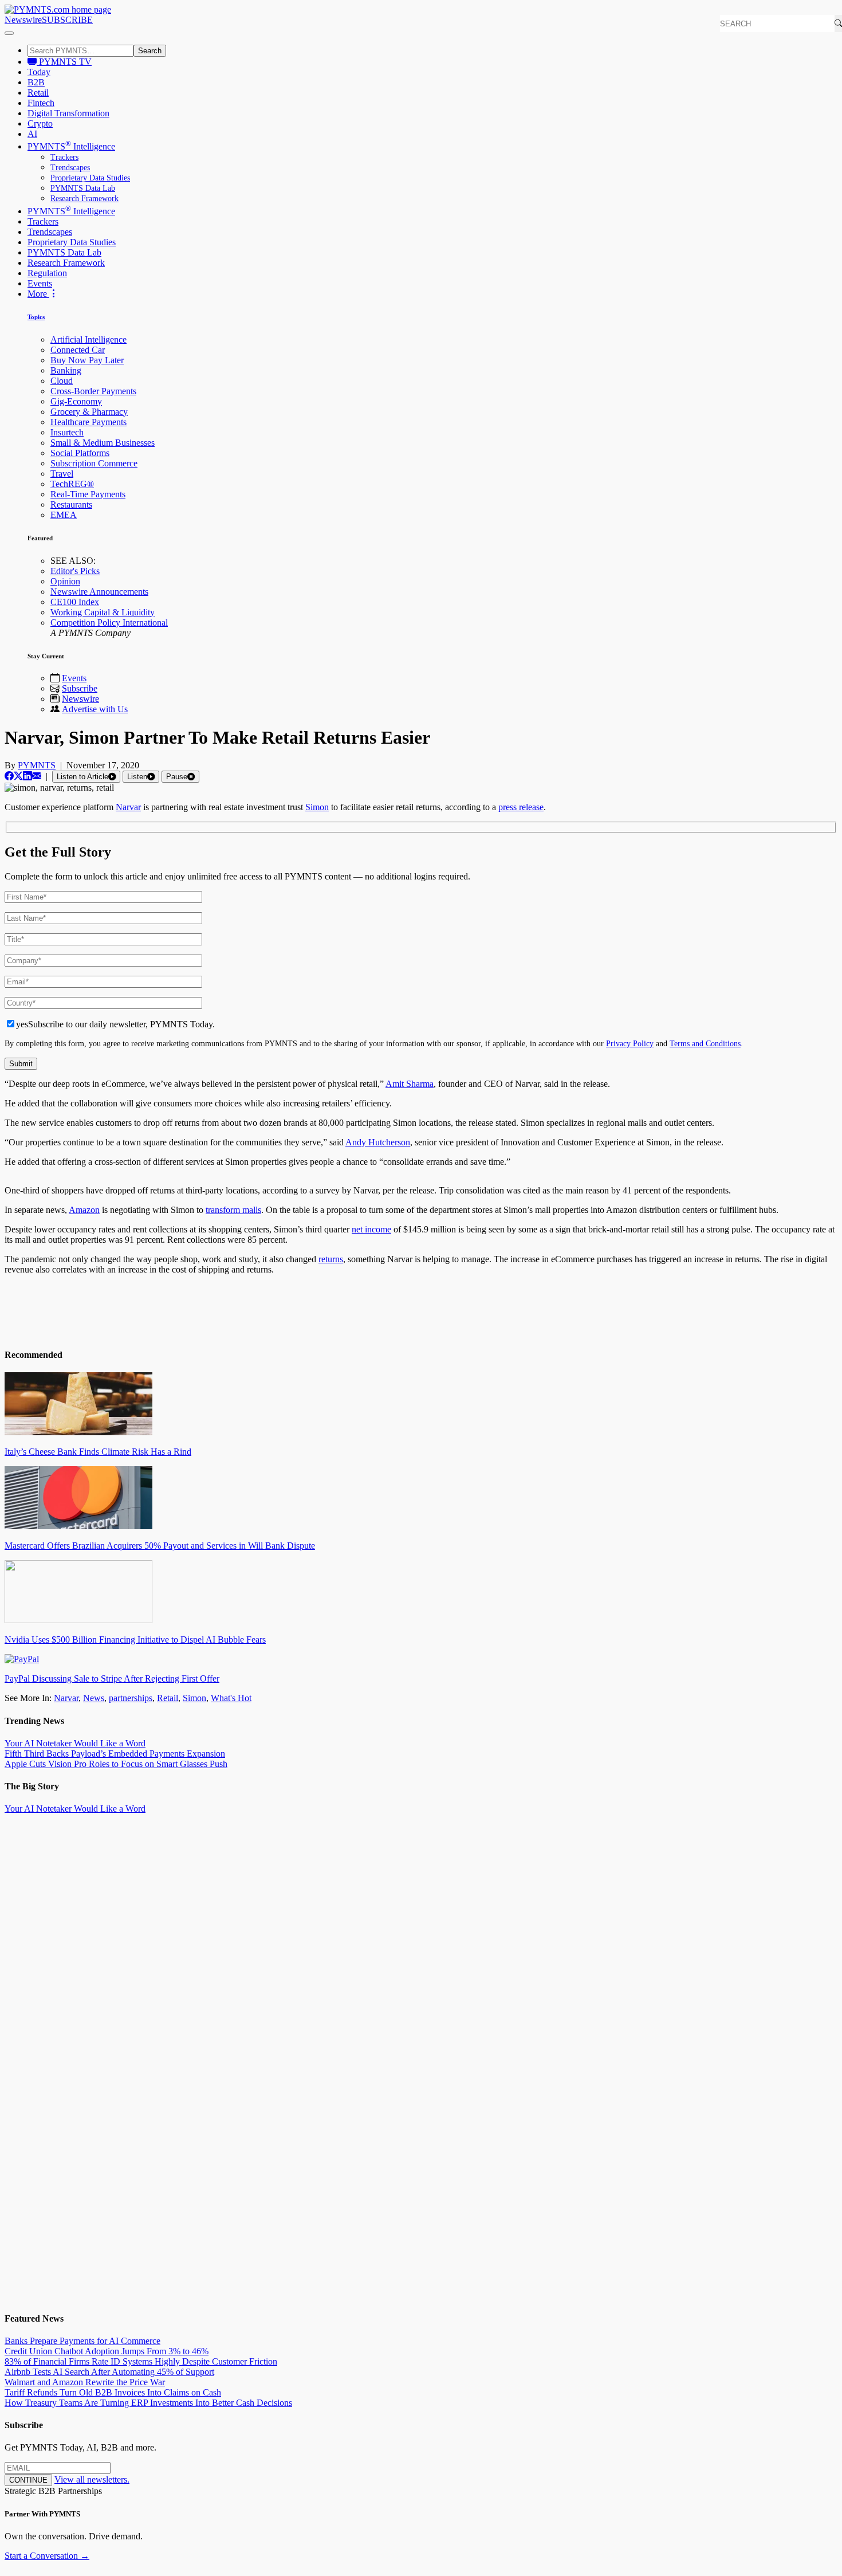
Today (39, 72)
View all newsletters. (92, 2479)
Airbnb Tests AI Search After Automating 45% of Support (109, 2372)
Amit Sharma (410, 1084)
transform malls (233, 1210)
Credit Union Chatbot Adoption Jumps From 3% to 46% (107, 2351)
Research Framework (84, 199)
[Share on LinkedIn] (27, 776)
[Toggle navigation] (9, 33)
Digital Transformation (68, 113)
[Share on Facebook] (9, 776)
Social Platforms (80, 453)
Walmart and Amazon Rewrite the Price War (85, 2382)
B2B (36, 82)
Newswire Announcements (99, 592)
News (94, 1698)
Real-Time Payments (88, 494)
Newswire (23, 20)
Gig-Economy (76, 401)
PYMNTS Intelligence (71, 146)
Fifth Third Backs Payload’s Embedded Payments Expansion (115, 1754)
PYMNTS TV (64, 62)
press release (521, 807)
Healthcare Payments (88, 422)
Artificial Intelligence (88, 339)
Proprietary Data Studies (90, 178)
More (38, 294)
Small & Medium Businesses (103, 443)
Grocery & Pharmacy (89, 412)
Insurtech (67, 432)
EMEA (64, 515)
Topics (36, 317)
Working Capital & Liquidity (103, 612)
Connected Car (78, 350)
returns (331, 1259)
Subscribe (80, 688)
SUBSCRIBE (67, 20)
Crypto (40, 123)
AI (32, 134)
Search (150, 51)
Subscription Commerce (94, 463)
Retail (38, 93)
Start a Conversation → (47, 2556)
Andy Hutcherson (378, 1142)
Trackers (64, 157)
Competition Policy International (109, 623)
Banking (66, 370)
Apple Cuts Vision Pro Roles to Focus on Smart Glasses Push (116, 1764)
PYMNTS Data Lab (83, 188)
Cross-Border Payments (93, 391)
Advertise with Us (95, 709)
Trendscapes (70, 168)
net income (371, 1229)
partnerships (131, 1698)
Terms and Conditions (705, 1043)
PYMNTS (37, 765)
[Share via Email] (37, 776)
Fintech (41, 103)
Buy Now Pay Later (87, 360)
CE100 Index (75, 602)
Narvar (128, 807)
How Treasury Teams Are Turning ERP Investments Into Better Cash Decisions (148, 2403)
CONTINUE (28, 2480)
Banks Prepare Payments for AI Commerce (82, 2341)
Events (40, 283)
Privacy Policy (630, 1043)
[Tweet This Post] (18, 776)
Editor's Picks (75, 571)
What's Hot (231, 1698)
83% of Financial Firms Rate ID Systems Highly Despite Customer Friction (141, 2361)
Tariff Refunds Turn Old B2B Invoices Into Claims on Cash (113, 2392)
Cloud (62, 381)
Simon (317, 807)
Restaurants (71, 504)
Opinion (65, 581)
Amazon (84, 1210)
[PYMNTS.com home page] (58, 9)
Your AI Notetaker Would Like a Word (75, 1743)
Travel (62, 474)
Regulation (47, 273)
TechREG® (72, 484)
